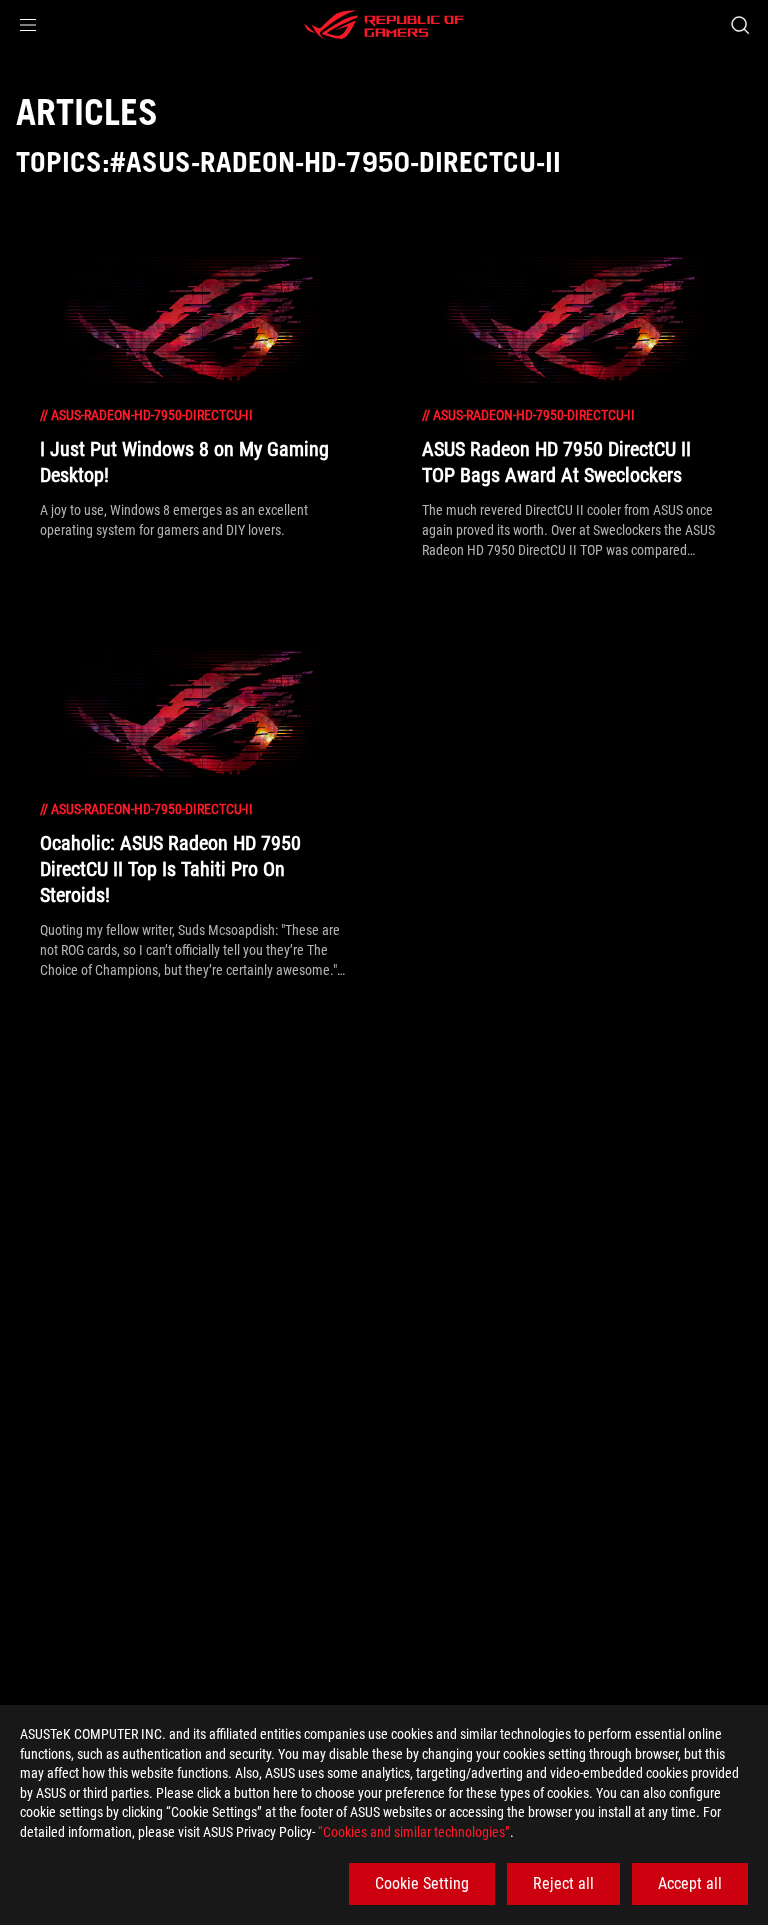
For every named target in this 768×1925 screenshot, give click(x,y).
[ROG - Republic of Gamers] (384, 25)
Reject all (563, 1883)
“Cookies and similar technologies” (414, 1832)
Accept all (690, 1883)
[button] (28, 25)
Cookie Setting (422, 1883)
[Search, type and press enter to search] (739, 25)
